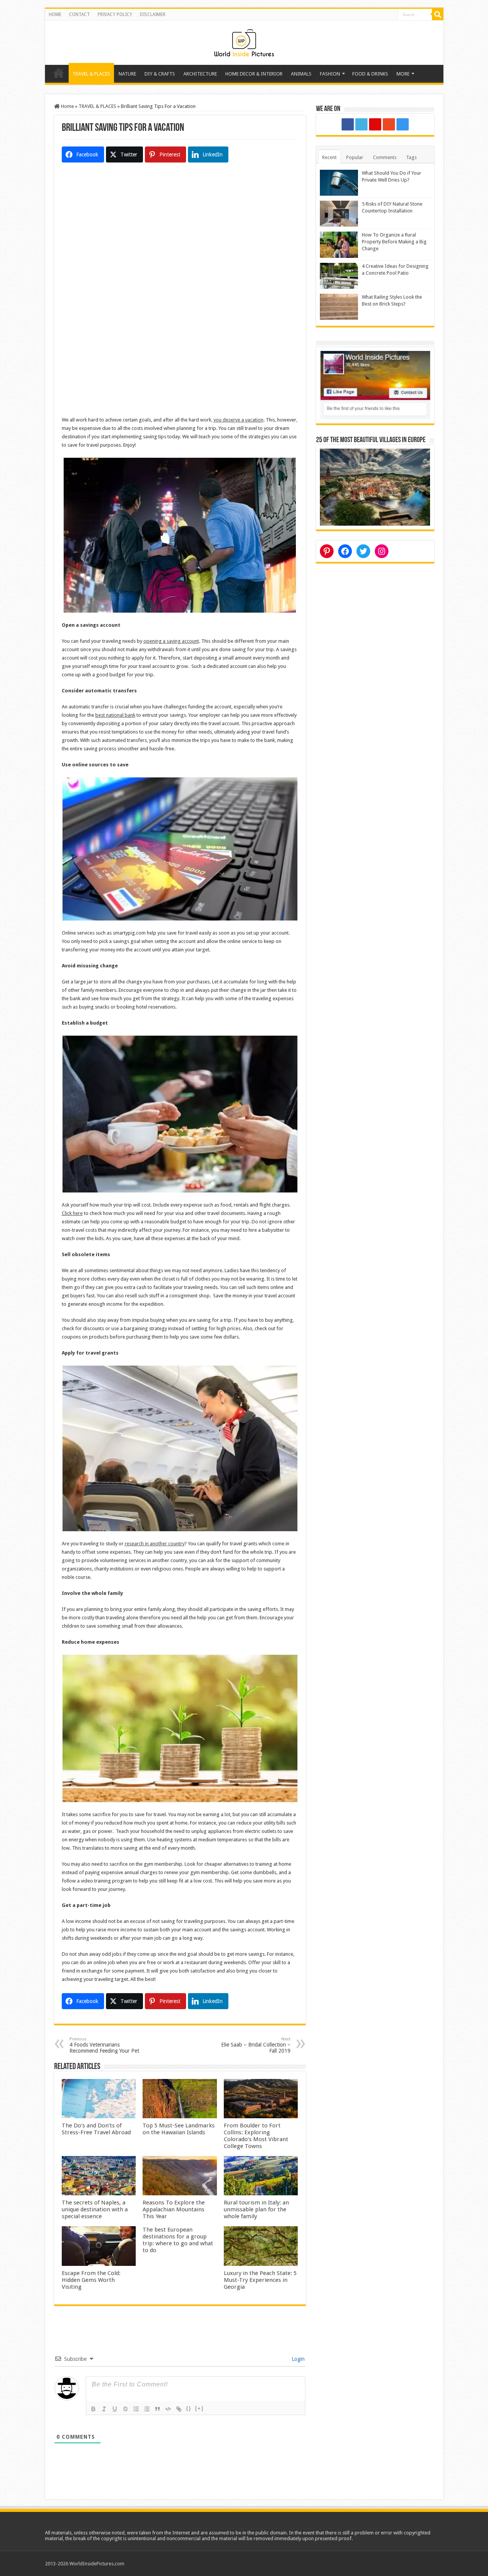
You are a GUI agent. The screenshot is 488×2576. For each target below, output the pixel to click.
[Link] (179, 2409)
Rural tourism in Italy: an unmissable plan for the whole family (256, 2209)
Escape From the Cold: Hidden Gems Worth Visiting (91, 2280)
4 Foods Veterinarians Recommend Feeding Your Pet (104, 2045)
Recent (329, 157)
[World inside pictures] (244, 41)
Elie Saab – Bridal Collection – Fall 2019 (256, 2045)
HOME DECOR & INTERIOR (254, 74)
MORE (403, 74)
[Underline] (115, 2409)
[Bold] (93, 2409)
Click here (72, 1213)
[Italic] (104, 2409)
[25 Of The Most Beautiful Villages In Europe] (375, 487)
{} (189, 2408)
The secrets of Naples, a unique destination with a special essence (95, 2209)
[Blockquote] (157, 2409)
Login (297, 2359)
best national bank (115, 715)
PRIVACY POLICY (115, 14)
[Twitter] (361, 124)
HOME (55, 14)
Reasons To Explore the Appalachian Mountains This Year (174, 2209)
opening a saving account (171, 641)
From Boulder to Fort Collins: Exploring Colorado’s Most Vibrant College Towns (256, 2136)
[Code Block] (168, 2409)
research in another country (155, 1544)
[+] (199, 2408)
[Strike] (125, 2409)
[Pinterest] (375, 124)
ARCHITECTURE (200, 74)
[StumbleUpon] (389, 124)
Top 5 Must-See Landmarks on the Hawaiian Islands (179, 2129)
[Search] (438, 14)
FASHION (330, 74)
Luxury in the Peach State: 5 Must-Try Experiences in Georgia (260, 2280)
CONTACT (79, 14)
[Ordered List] (136, 2409)
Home (59, 73)
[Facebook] (348, 124)
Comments (385, 157)
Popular (355, 157)
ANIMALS (301, 74)
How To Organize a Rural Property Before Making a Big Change (394, 242)
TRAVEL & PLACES (91, 74)
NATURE (127, 74)
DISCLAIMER (153, 14)
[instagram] (403, 124)
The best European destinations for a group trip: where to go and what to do (178, 2240)
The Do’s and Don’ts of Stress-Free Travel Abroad (96, 2129)
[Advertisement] (180, 240)
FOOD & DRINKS (370, 74)
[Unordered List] (147, 2409)
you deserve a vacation (238, 420)
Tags (411, 157)
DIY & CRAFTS (160, 74)
